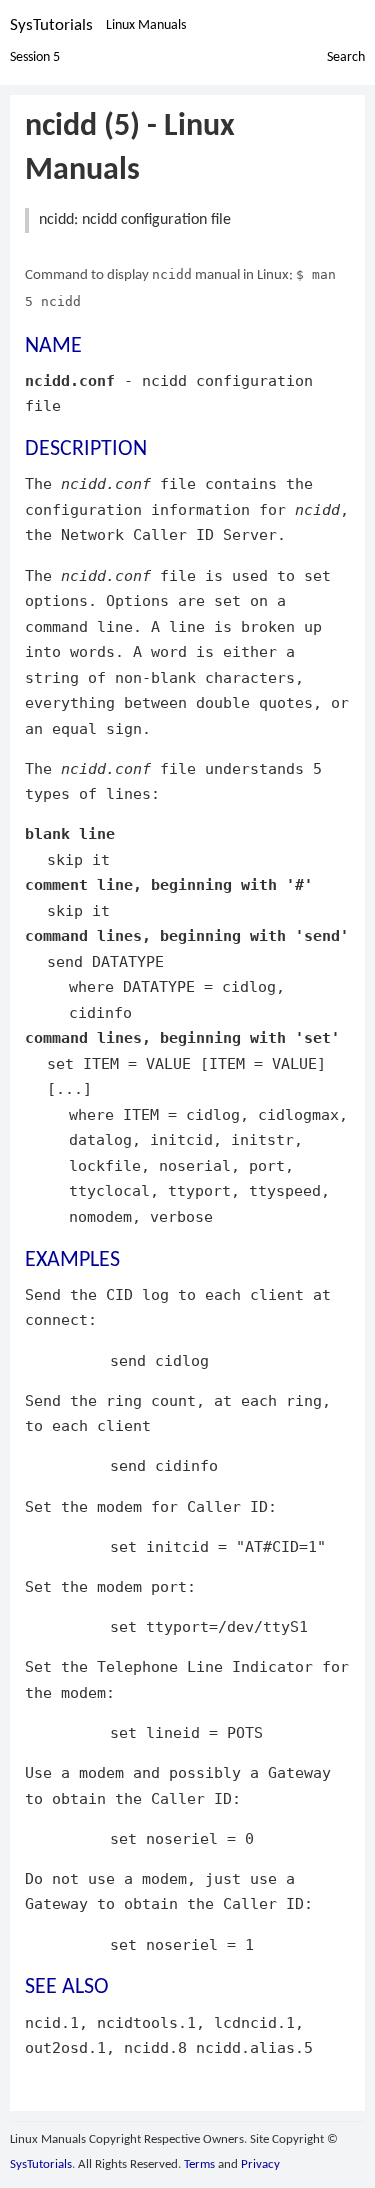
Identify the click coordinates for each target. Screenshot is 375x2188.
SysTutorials (51, 25)
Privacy (260, 2164)
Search (346, 57)
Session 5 (35, 57)
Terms (199, 2164)
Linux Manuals (146, 25)
